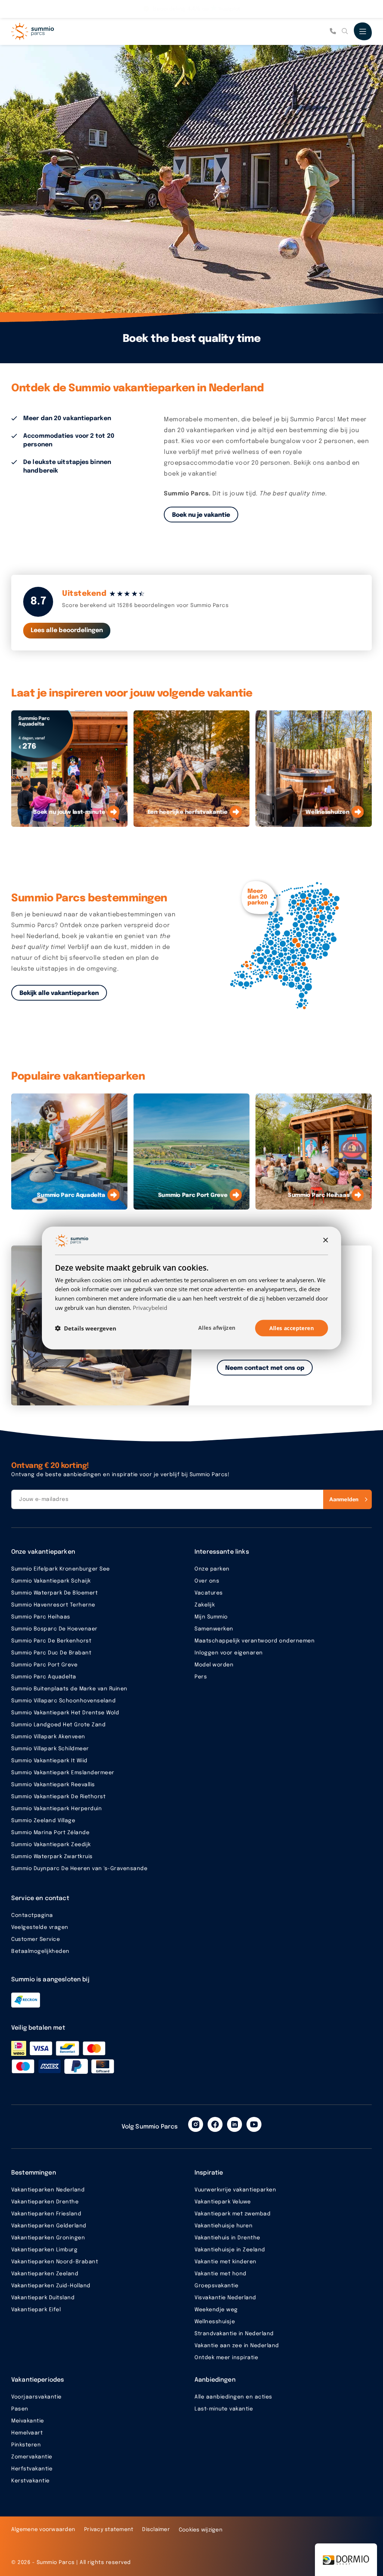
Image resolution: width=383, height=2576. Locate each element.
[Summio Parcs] (49, 31)
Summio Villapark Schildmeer (50, 1749)
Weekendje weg (216, 2310)
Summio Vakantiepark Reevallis (53, 1785)
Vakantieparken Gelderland (49, 2226)
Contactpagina (32, 1915)
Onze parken (212, 1569)
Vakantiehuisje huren (223, 2226)
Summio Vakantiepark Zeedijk (51, 1845)
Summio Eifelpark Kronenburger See (61, 1569)
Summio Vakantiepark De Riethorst (58, 1797)
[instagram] (196, 2124)
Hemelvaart (27, 2433)
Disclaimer (156, 2530)
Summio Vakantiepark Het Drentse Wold (65, 1713)
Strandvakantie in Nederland (234, 2334)
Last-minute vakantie (224, 2409)
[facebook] (215, 2124)
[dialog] (191, 1288)
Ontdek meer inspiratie (226, 2358)
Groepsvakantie (216, 2286)
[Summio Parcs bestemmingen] (289, 946)
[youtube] (254, 2124)
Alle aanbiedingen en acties (233, 2397)
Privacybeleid (150, 1307)
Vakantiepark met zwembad (232, 2214)
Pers (201, 1677)
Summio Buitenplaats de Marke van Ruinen (69, 1689)
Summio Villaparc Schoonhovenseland (63, 1701)
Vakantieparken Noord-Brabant (55, 2262)
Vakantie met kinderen (226, 2262)
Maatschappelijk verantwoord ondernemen (255, 1641)
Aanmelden (344, 1499)
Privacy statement (109, 2530)
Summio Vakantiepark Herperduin (56, 1809)
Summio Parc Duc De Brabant (51, 1653)
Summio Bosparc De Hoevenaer (54, 1629)
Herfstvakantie (32, 2469)
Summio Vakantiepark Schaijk (51, 1581)
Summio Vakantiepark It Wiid (49, 1761)
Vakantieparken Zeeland (45, 2274)
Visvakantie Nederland (225, 2298)
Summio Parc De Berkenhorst (51, 1641)
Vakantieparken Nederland (48, 2190)
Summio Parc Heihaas (41, 1617)
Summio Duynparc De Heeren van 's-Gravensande (79, 1869)
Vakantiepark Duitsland (43, 2298)
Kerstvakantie (30, 2481)
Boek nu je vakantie (201, 515)
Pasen (20, 2409)
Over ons (207, 1581)
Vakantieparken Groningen (48, 2238)
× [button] (325, 1240)
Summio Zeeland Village (43, 1821)
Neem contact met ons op (265, 1368)
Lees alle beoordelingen (67, 630)
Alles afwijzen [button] (217, 1327)
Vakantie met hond (220, 2274)
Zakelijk (205, 1605)
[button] (86, 1328)
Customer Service (36, 1939)
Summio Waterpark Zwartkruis (52, 1857)
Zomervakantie (32, 2457)
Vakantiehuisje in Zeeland (230, 2250)
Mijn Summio (211, 1617)
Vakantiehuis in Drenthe (227, 2238)
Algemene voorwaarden (43, 2530)
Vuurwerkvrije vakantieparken (235, 2190)
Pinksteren (26, 2445)
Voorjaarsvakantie (36, 2397)
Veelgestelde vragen (40, 1927)
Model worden (214, 1665)
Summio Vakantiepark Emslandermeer (63, 1773)
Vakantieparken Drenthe (45, 2202)
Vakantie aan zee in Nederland (237, 2346)
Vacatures (209, 1593)
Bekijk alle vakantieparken (59, 993)
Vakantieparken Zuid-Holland (51, 2286)
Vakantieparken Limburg (44, 2250)
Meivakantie (28, 2421)
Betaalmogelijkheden (40, 1951)
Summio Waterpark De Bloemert (54, 1593)
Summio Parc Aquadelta (44, 1677)
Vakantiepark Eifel (36, 2310)
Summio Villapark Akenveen (48, 1737)
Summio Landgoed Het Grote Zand (58, 1725)
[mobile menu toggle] (363, 31)
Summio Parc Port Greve (44, 1665)
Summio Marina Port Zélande (50, 1833)
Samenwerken (214, 1629)
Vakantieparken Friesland (46, 2214)
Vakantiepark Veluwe (223, 2202)
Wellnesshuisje (215, 2322)
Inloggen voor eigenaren (229, 1653)
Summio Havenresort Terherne (53, 1605)
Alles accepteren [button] (292, 1328)
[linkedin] (235, 2124)
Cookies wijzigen (201, 2530)
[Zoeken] (345, 31)
